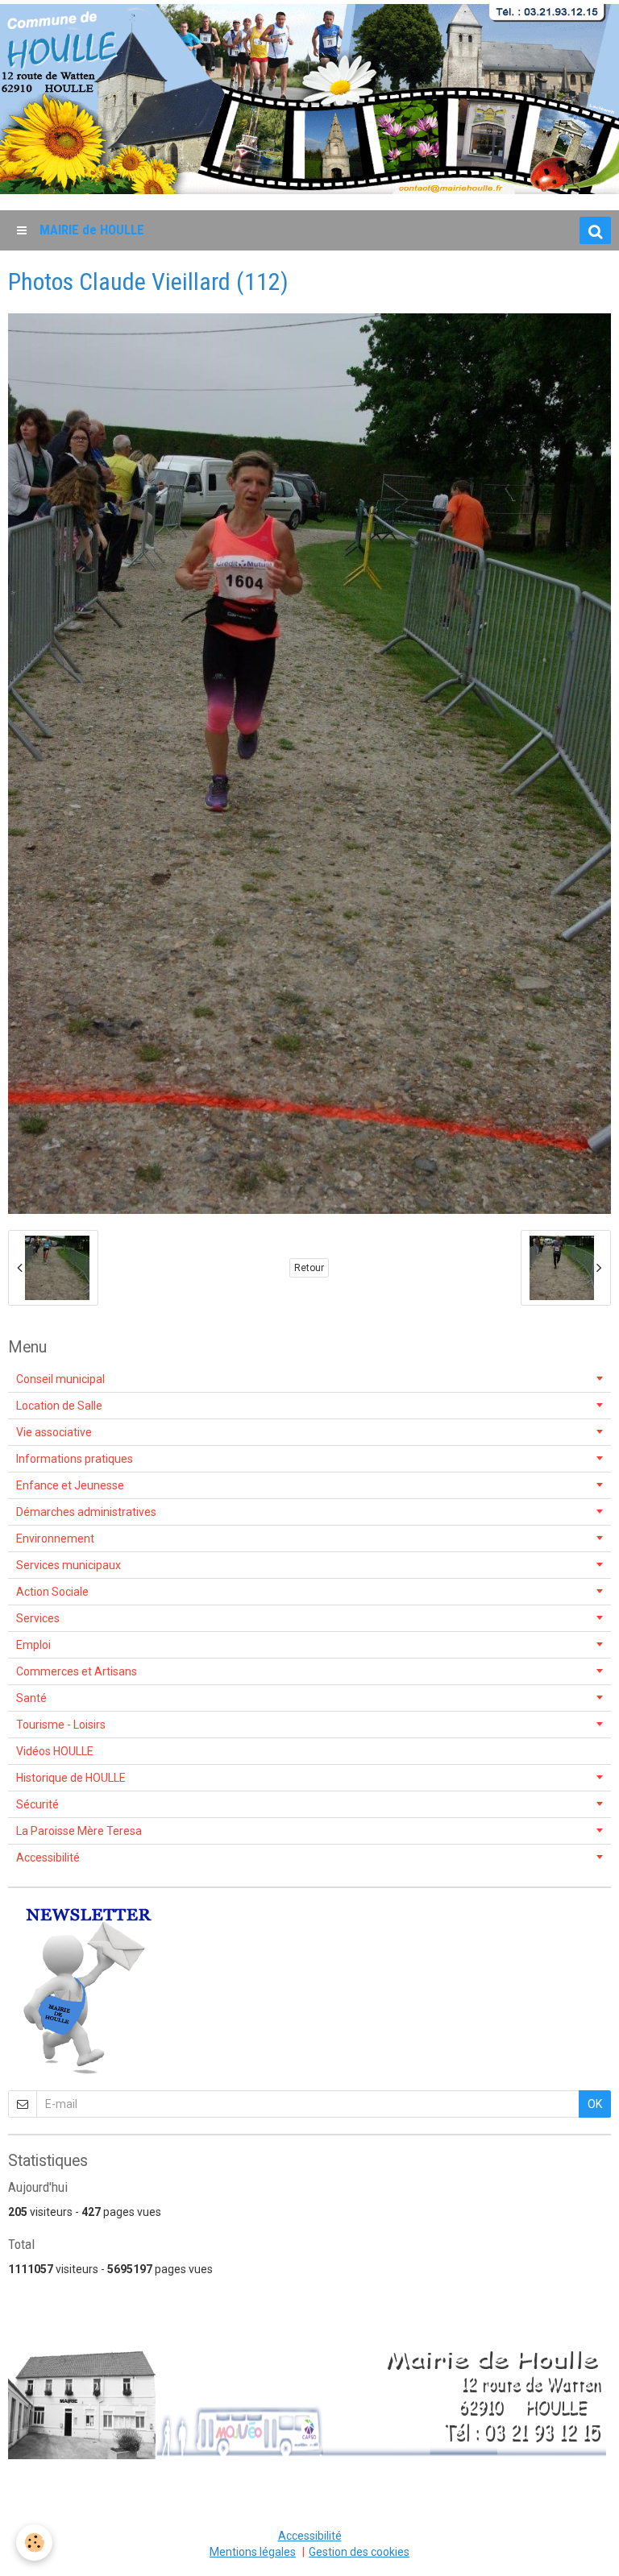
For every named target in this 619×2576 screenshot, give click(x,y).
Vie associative (54, 1432)
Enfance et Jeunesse (70, 1485)
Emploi (33, 1645)
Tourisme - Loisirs (61, 1725)
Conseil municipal (60, 1379)
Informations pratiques (75, 1459)
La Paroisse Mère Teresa (79, 1831)
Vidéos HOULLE (55, 1751)
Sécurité (37, 1804)
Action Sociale (52, 1592)
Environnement (55, 1539)
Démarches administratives (86, 1512)
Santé (31, 1698)
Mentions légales (253, 2552)
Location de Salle (59, 1406)
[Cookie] (34, 2543)
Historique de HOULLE (71, 1778)
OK (595, 2104)
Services (38, 1618)
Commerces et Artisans (77, 1671)
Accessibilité (48, 1857)
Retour (309, 1268)
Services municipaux (69, 1565)
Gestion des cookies (359, 2552)
